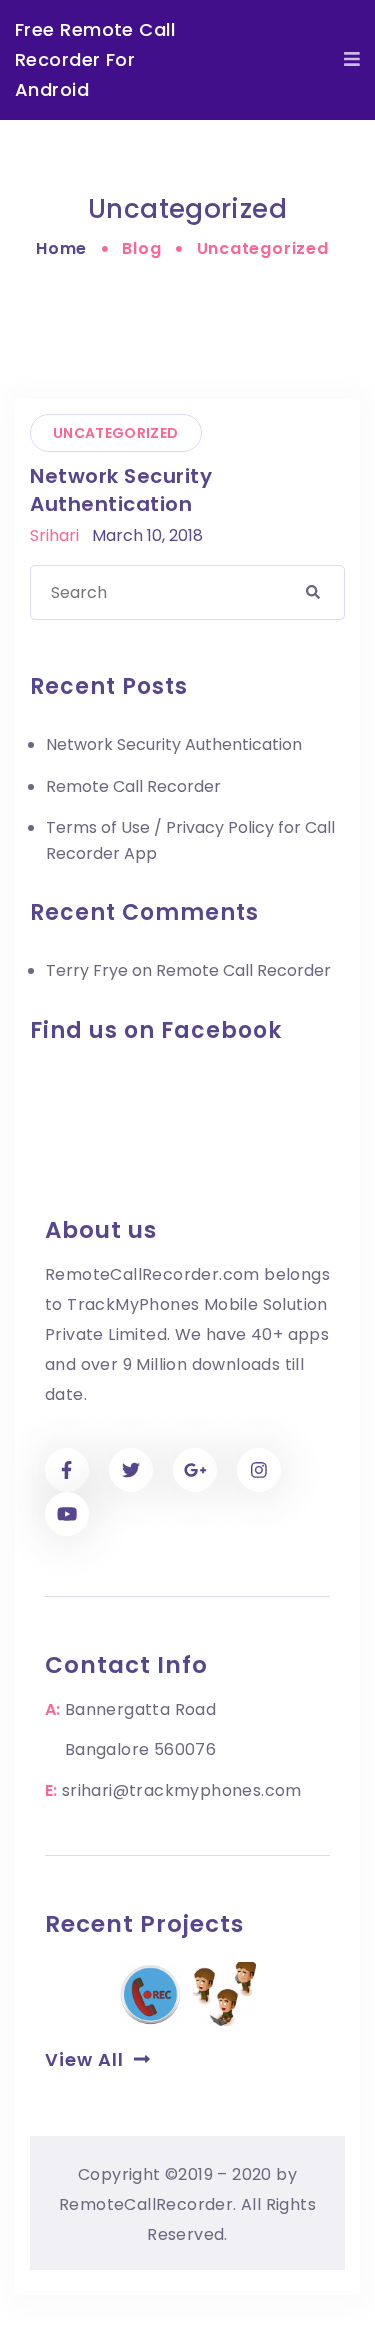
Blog (141, 248)
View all (89, 2059)
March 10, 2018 (147, 535)
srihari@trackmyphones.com (182, 1790)
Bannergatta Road (140, 1709)
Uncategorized (116, 433)
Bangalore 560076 (140, 1749)
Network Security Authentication (121, 490)
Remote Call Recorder (133, 786)
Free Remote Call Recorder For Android (95, 59)
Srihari (54, 535)
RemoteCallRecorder (146, 2204)
